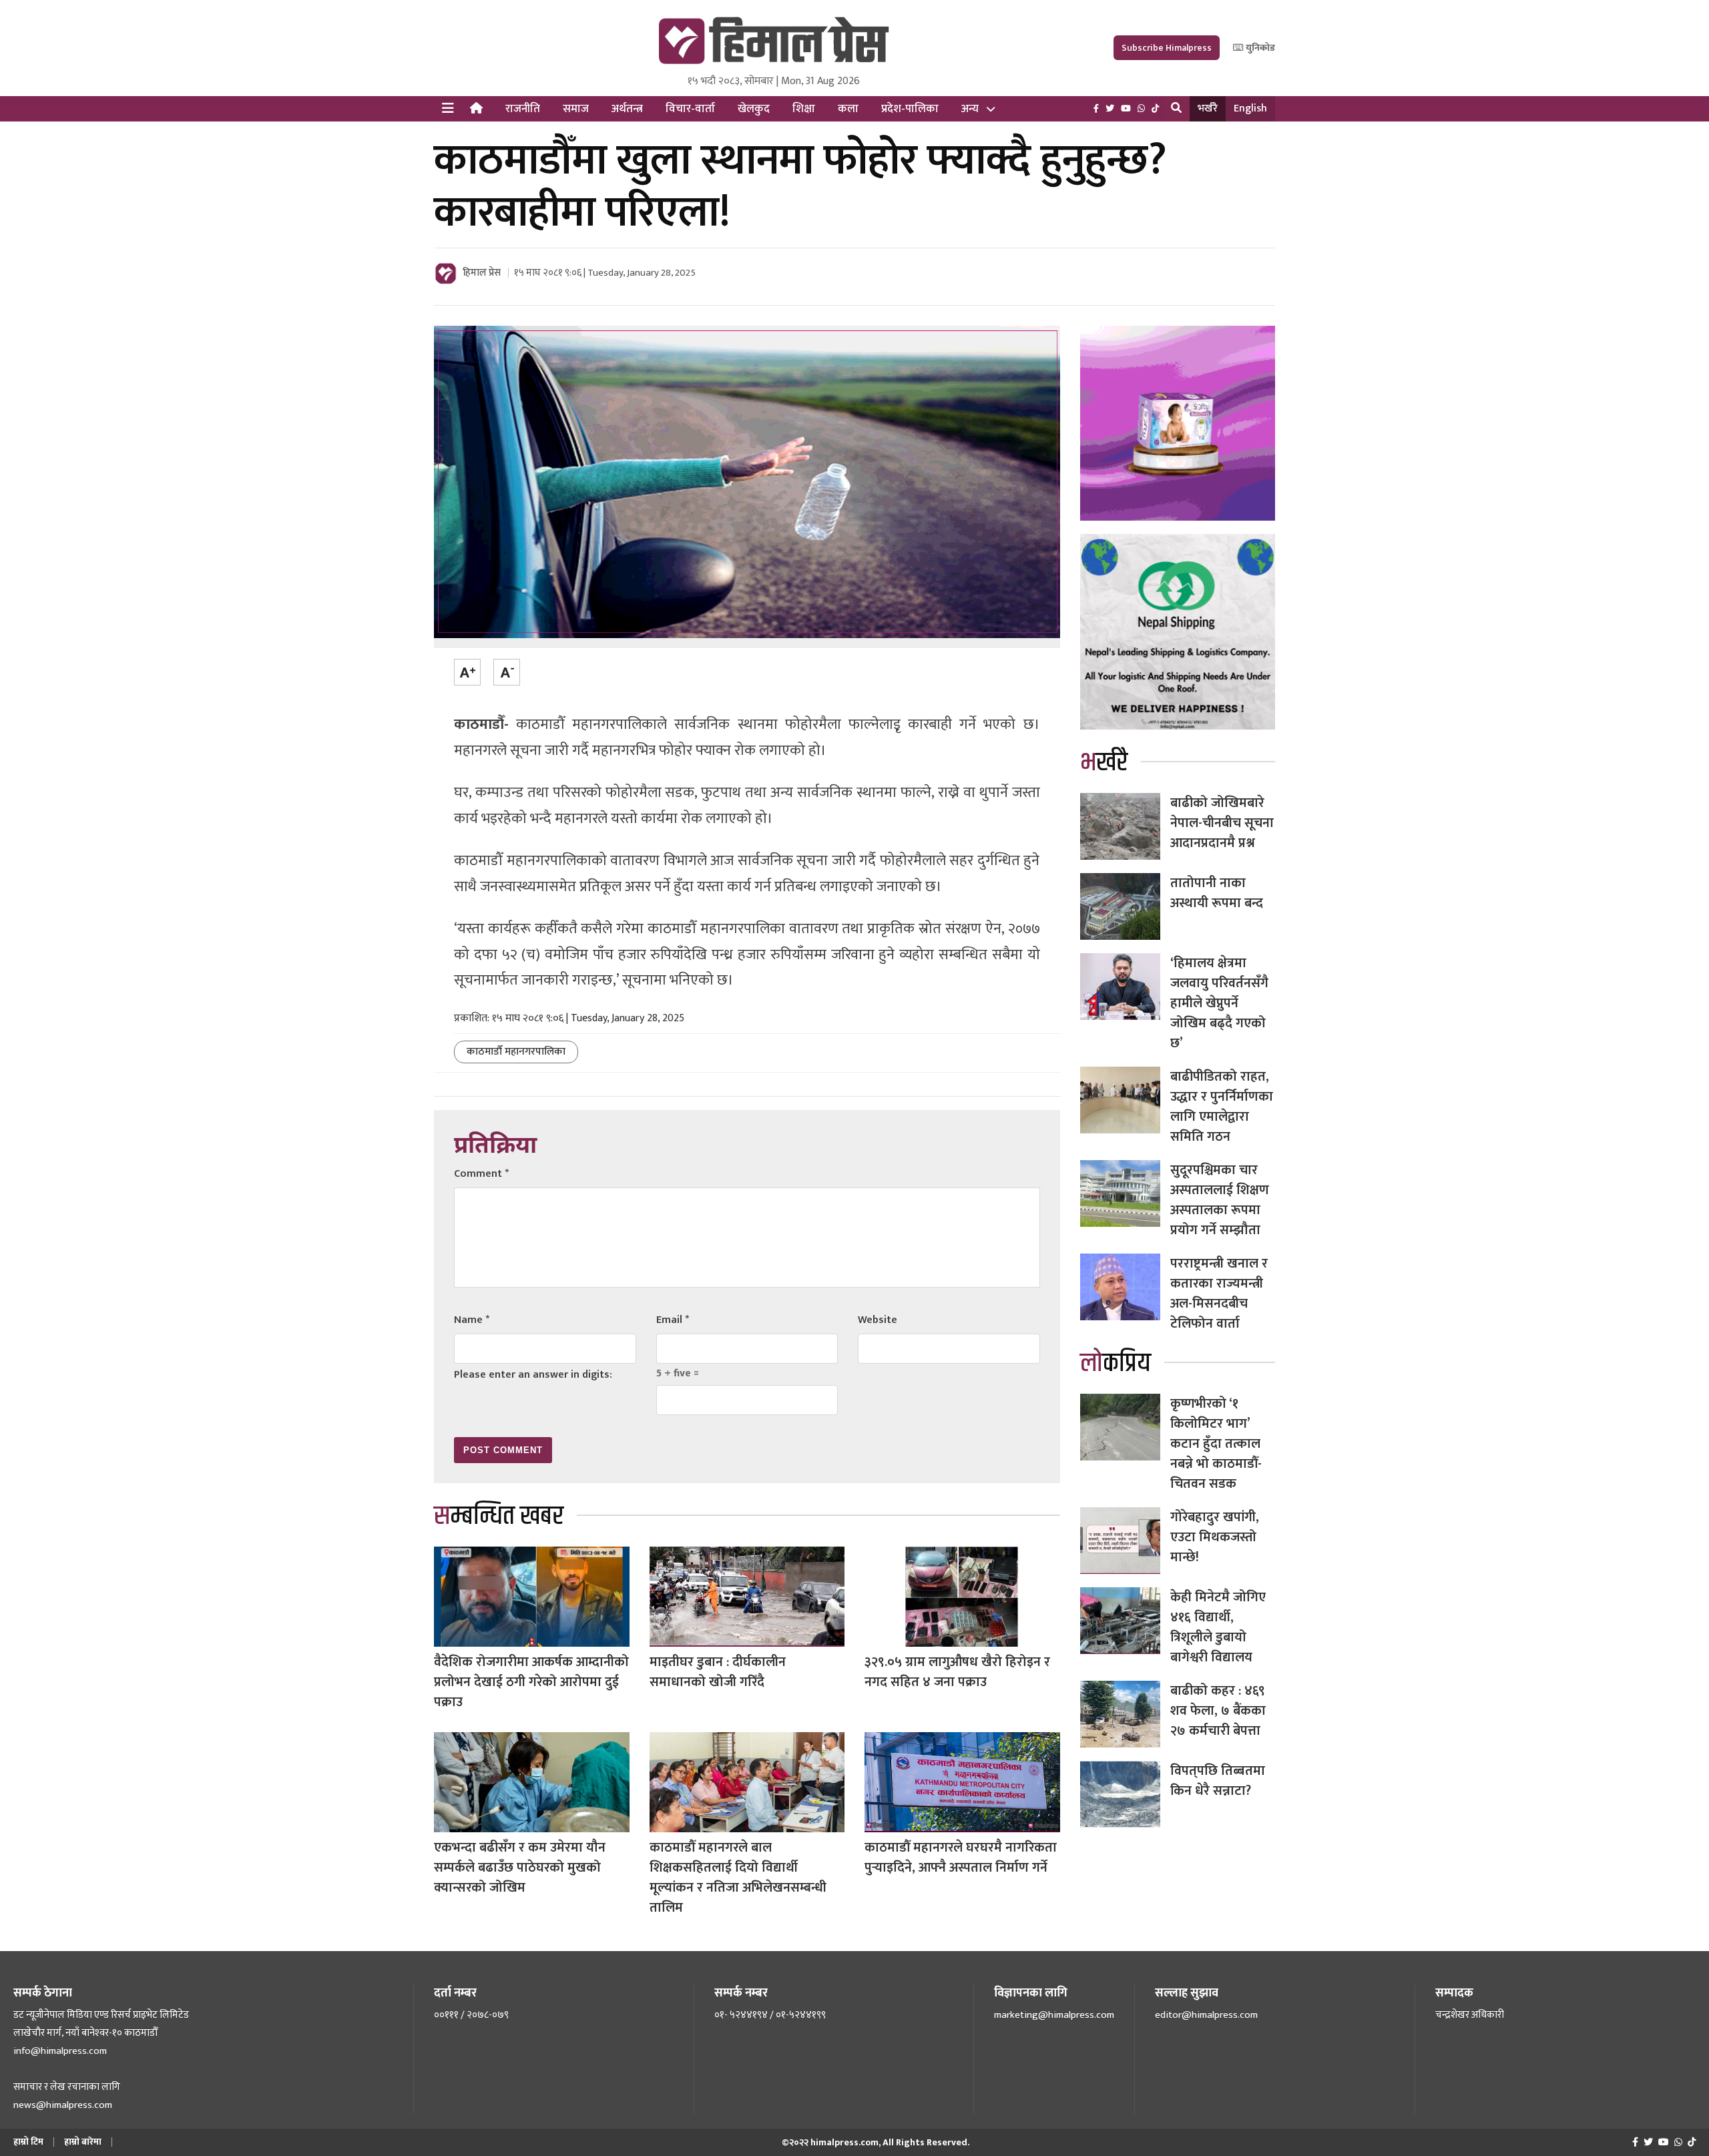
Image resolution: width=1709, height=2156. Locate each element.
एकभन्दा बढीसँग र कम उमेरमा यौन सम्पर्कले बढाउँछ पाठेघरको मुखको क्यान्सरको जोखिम (520, 1868)
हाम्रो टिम (28, 2142)
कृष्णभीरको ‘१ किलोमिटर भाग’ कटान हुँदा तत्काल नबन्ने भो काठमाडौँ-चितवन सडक (1216, 1444)
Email (673, 1320)
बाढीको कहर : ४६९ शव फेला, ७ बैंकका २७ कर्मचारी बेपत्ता (1218, 1711)
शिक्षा (804, 109)
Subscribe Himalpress (1167, 48)
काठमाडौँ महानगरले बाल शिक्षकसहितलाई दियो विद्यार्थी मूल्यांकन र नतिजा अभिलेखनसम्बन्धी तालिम (738, 1878)
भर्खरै (1208, 108)
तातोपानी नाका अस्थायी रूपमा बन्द (1217, 893)
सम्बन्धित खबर (499, 1516)
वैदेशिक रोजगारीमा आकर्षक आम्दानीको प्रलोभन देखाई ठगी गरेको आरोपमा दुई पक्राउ (531, 1682)
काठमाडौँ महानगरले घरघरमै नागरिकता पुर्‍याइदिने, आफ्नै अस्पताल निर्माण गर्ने (961, 1858)
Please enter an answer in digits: (533, 1375)
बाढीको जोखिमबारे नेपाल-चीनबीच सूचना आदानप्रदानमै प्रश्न (1222, 823)
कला (848, 109)
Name (472, 1320)
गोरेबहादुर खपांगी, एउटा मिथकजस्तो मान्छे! (1215, 1537)
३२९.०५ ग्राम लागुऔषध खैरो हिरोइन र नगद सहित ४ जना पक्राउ (957, 1672)
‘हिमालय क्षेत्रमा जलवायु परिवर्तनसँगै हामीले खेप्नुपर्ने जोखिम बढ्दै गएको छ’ (1219, 1003)
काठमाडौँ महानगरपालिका (516, 1052)
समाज (576, 109)
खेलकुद (754, 109)
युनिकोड (1259, 48)
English (1250, 108)
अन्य (970, 109)
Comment (481, 1174)
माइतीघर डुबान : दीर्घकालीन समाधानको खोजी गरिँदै (718, 1672)
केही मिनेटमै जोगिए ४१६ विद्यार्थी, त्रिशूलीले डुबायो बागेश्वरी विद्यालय (1218, 1627)
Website (878, 1320)
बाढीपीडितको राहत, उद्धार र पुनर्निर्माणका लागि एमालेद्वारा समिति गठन (1222, 1107)
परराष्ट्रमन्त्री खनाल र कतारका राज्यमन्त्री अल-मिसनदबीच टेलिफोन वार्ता (1219, 1294)
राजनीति (523, 109)
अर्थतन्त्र (627, 109)
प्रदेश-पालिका (910, 109)
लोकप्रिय (1116, 1363)
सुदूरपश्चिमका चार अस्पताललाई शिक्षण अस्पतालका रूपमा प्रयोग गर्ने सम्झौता (1220, 1200)
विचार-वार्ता (690, 109)
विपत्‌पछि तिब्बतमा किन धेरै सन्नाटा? (1218, 1781)
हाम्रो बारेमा (83, 2142)
